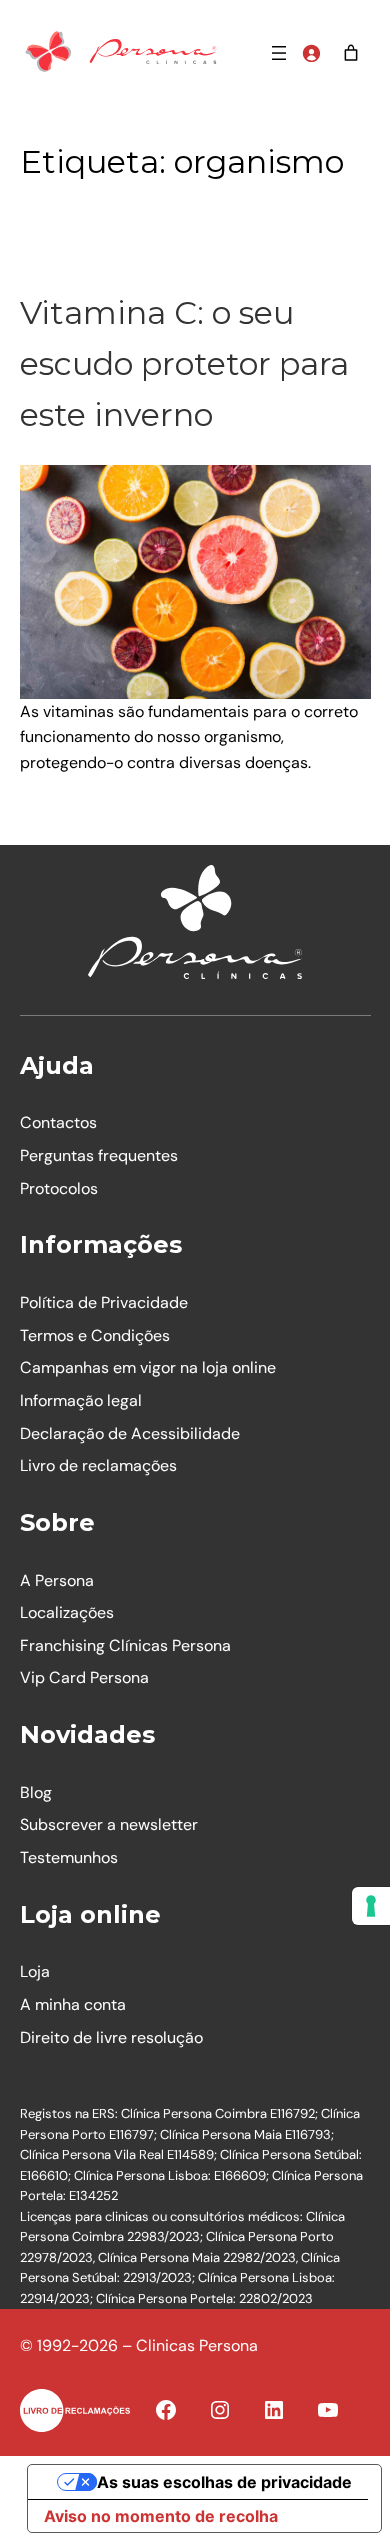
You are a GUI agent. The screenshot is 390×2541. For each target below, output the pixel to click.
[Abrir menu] (279, 53)
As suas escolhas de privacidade (224, 2482)
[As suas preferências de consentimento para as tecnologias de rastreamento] (371, 1906)
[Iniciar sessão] (311, 53)
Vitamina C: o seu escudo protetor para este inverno (184, 363)
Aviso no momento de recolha (161, 2516)
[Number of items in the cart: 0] (351, 53)
